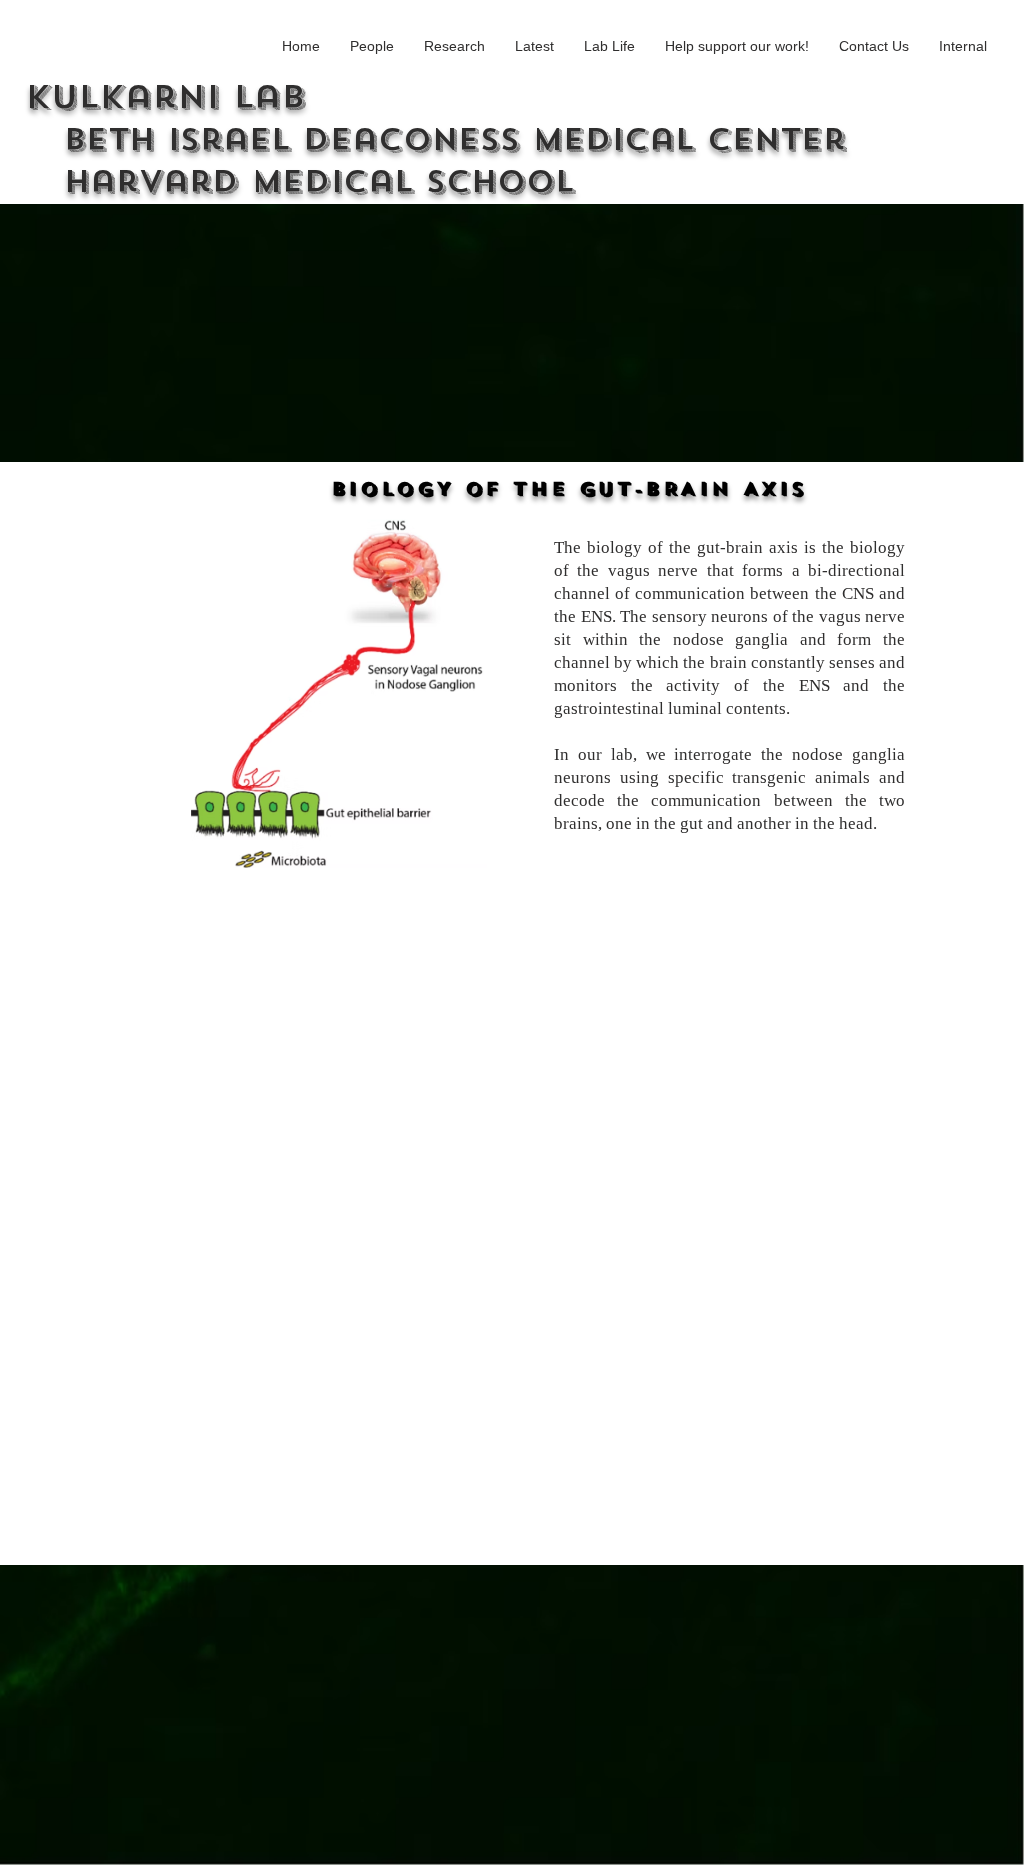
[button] (372, 46)
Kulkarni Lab (435, 139)
